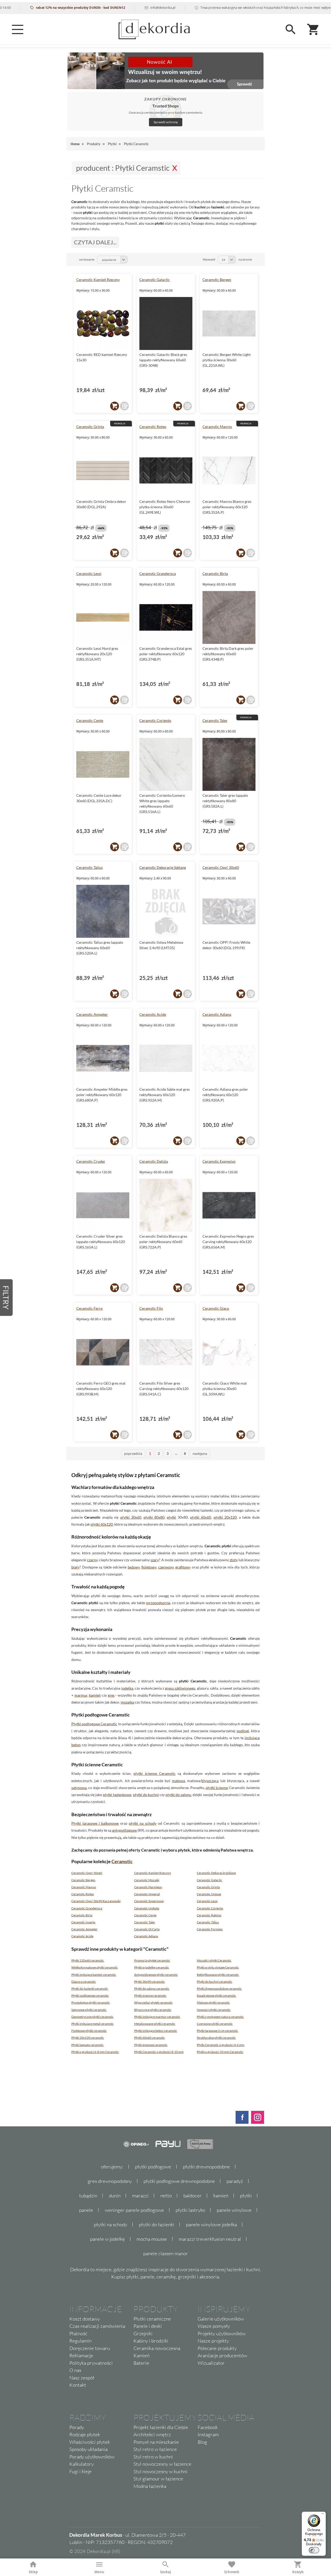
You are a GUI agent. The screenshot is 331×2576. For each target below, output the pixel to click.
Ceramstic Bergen (217, 280)
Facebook (208, 2427)
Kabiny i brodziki (151, 2341)
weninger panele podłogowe (134, 2210)
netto (166, 2196)
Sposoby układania (88, 2449)
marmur (81, 1695)
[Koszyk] (313, 29)
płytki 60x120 (102, 1524)
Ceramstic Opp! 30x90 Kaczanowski (96, 1901)
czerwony (166, 1567)
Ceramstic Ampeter (92, 1014)
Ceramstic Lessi (89, 573)
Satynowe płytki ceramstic (89, 2010)
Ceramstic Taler (215, 720)
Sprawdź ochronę (166, 122)
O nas (75, 2370)
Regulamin (80, 2341)
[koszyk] (115, 406)
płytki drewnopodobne (206, 2167)
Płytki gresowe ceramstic (151, 2045)
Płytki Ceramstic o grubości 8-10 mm (159, 2052)
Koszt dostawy (85, 2319)
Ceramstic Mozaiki (147, 1880)
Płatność (78, 2333)
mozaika (127, 1702)
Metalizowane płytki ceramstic (155, 2024)
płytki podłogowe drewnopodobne (179, 2181)
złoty (234, 1560)
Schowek (232, 2572)
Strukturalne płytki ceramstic (216, 2038)
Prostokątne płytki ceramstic (91, 2003)
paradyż (235, 2181)
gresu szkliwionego (180, 1688)
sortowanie (87, 259)
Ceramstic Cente (90, 720)
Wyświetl (209, 259)
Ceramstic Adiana (217, 1014)
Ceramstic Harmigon (148, 1887)
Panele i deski (148, 2326)
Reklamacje (81, 2355)
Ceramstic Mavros (217, 427)
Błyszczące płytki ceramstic (153, 2010)
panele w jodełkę (107, 2239)
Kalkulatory (81, 2464)
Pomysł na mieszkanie (156, 2442)
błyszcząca (210, 1781)
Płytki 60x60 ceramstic (150, 2038)
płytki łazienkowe (117, 1795)
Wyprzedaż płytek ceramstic (153, 2003)
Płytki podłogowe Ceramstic (94, 1724)
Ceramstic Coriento (155, 720)
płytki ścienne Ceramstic (155, 1773)
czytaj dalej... (95, 242)
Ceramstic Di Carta (147, 1929)
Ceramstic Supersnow (149, 1901)
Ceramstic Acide (153, 1014)
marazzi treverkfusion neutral (210, 2239)
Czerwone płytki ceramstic (215, 2024)
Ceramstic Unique (209, 1894)
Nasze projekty (213, 2341)
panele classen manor (166, 2253)
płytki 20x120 (225, 1517)
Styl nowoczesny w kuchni (160, 2471)
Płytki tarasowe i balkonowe (95, 1823)
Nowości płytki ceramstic (214, 2010)
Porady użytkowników (92, 2457)
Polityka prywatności (91, 2363)
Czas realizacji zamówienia (97, 2326)
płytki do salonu (178, 1795)
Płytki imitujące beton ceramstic (156, 2031)
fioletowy (149, 1567)
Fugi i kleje (80, 2471)
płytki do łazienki (157, 2224)
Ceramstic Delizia (154, 1161)
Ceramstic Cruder (91, 1161)
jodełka (127, 1688)
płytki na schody (143, 1823)
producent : (123, 168)
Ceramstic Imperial (147, 1894)
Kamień (141, 2355)
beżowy (134, 1567)
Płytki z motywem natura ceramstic (220, 2017)
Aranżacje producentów (222, 2355)
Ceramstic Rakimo (209, 1915)
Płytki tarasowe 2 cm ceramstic (217, 2031)
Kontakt (78, 2385)
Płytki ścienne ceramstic (150, 1996)
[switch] (314, 2550)
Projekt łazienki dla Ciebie (161, 2427)
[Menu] (18, 29)
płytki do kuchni (146, 1795)
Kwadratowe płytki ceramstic (216, 1996)
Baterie (141, 2363)
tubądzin (88, 2196)
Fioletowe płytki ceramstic (89, 2031)
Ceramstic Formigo (210, 1929)
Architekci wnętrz (152, 2434)
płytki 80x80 (154, 1517)
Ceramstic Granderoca (158, 573)
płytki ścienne (217, 1788)
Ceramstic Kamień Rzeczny (98, 280)
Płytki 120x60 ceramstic (88, 1960)
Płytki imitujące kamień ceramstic (94, 1975)
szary (155, 1560)
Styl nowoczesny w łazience (162, 2464)
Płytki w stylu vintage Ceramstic (218, 1967)
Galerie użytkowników (221, 2319)
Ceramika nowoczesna (157, 2348)
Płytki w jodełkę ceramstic (152, 1967)
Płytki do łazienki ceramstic (90, 1989)
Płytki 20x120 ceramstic (88, 2038)
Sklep (33, 2572)
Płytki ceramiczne (152, 2319)
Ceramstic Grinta (90, 427)
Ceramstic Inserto (83, 1922)
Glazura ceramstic (84, 1982)
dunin (115, 2196)
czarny (92, 1560)
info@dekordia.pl (133, 8)
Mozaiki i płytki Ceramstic (214, 1960)
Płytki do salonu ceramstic (152, 1989)
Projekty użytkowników (222, 2333)
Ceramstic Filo (151, 1308)
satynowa (79, 1788)
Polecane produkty (217, 2348)
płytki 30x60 (131, 1517)
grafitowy (183, 1567)
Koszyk (298, 2572)
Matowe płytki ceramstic (213, 2003)
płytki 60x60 (201, 1517)
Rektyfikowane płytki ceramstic (218, 1975)
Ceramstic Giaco (216, 1308)
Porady (77, 2427)
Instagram (208, 2434)
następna (200, 1453)
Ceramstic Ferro (89, 1308)
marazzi (140, 2196)
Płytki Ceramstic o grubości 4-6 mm (221, 2045)
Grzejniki (143, 2333)
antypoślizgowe (124, 1830)
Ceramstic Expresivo (219, 1161)
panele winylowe (234, 2210)
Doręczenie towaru (90, 2348)
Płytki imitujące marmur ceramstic (157, 2017)
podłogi (243, 1731)
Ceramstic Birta (215, 573)
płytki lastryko (190, 2210)
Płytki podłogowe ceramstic (90, 1996)
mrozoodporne (158, 1603)
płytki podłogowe (153, 2167)
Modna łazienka (150, 2486)
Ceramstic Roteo (153, 427)
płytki (171, 1517)
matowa (178, 1781)
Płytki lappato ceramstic (88, 2045)
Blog (202, 2442)
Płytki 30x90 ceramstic (150, 1982)
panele (86, 2210)
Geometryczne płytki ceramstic (92, 2017)
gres (111, 1695)
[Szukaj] (291, 29)
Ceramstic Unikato (147, 1908)
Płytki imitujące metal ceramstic (93, 2024)
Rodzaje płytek (85, 2434)
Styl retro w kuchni (153, 2457)
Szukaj (165, 2572)
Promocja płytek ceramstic (152, 1960)
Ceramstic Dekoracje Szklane (163, 867)
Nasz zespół (82, 2378)
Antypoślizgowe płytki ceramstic (156, 1975)
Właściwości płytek (90, 2442)
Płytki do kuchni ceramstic (215, 1982)
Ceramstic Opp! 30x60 (221, 867)
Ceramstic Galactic (155, 280)
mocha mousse (152, 2239)
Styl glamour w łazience (158, 2479)
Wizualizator (211, 2363)
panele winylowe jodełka (211, 2224)
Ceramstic (122, 1861)
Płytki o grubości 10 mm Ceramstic (220, 2052)
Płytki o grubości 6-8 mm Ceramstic (95, 2052)
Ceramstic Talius (89, 867)
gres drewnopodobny (110, 2181)
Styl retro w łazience (155, 2449)
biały (75, 1567)
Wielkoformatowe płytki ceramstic (95, 1967)
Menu (99, 2572)
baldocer (193, 2196)
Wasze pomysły (214, 2326)
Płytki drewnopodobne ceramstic (219, 1989)
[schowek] (124, 406)
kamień (95, 1695)
